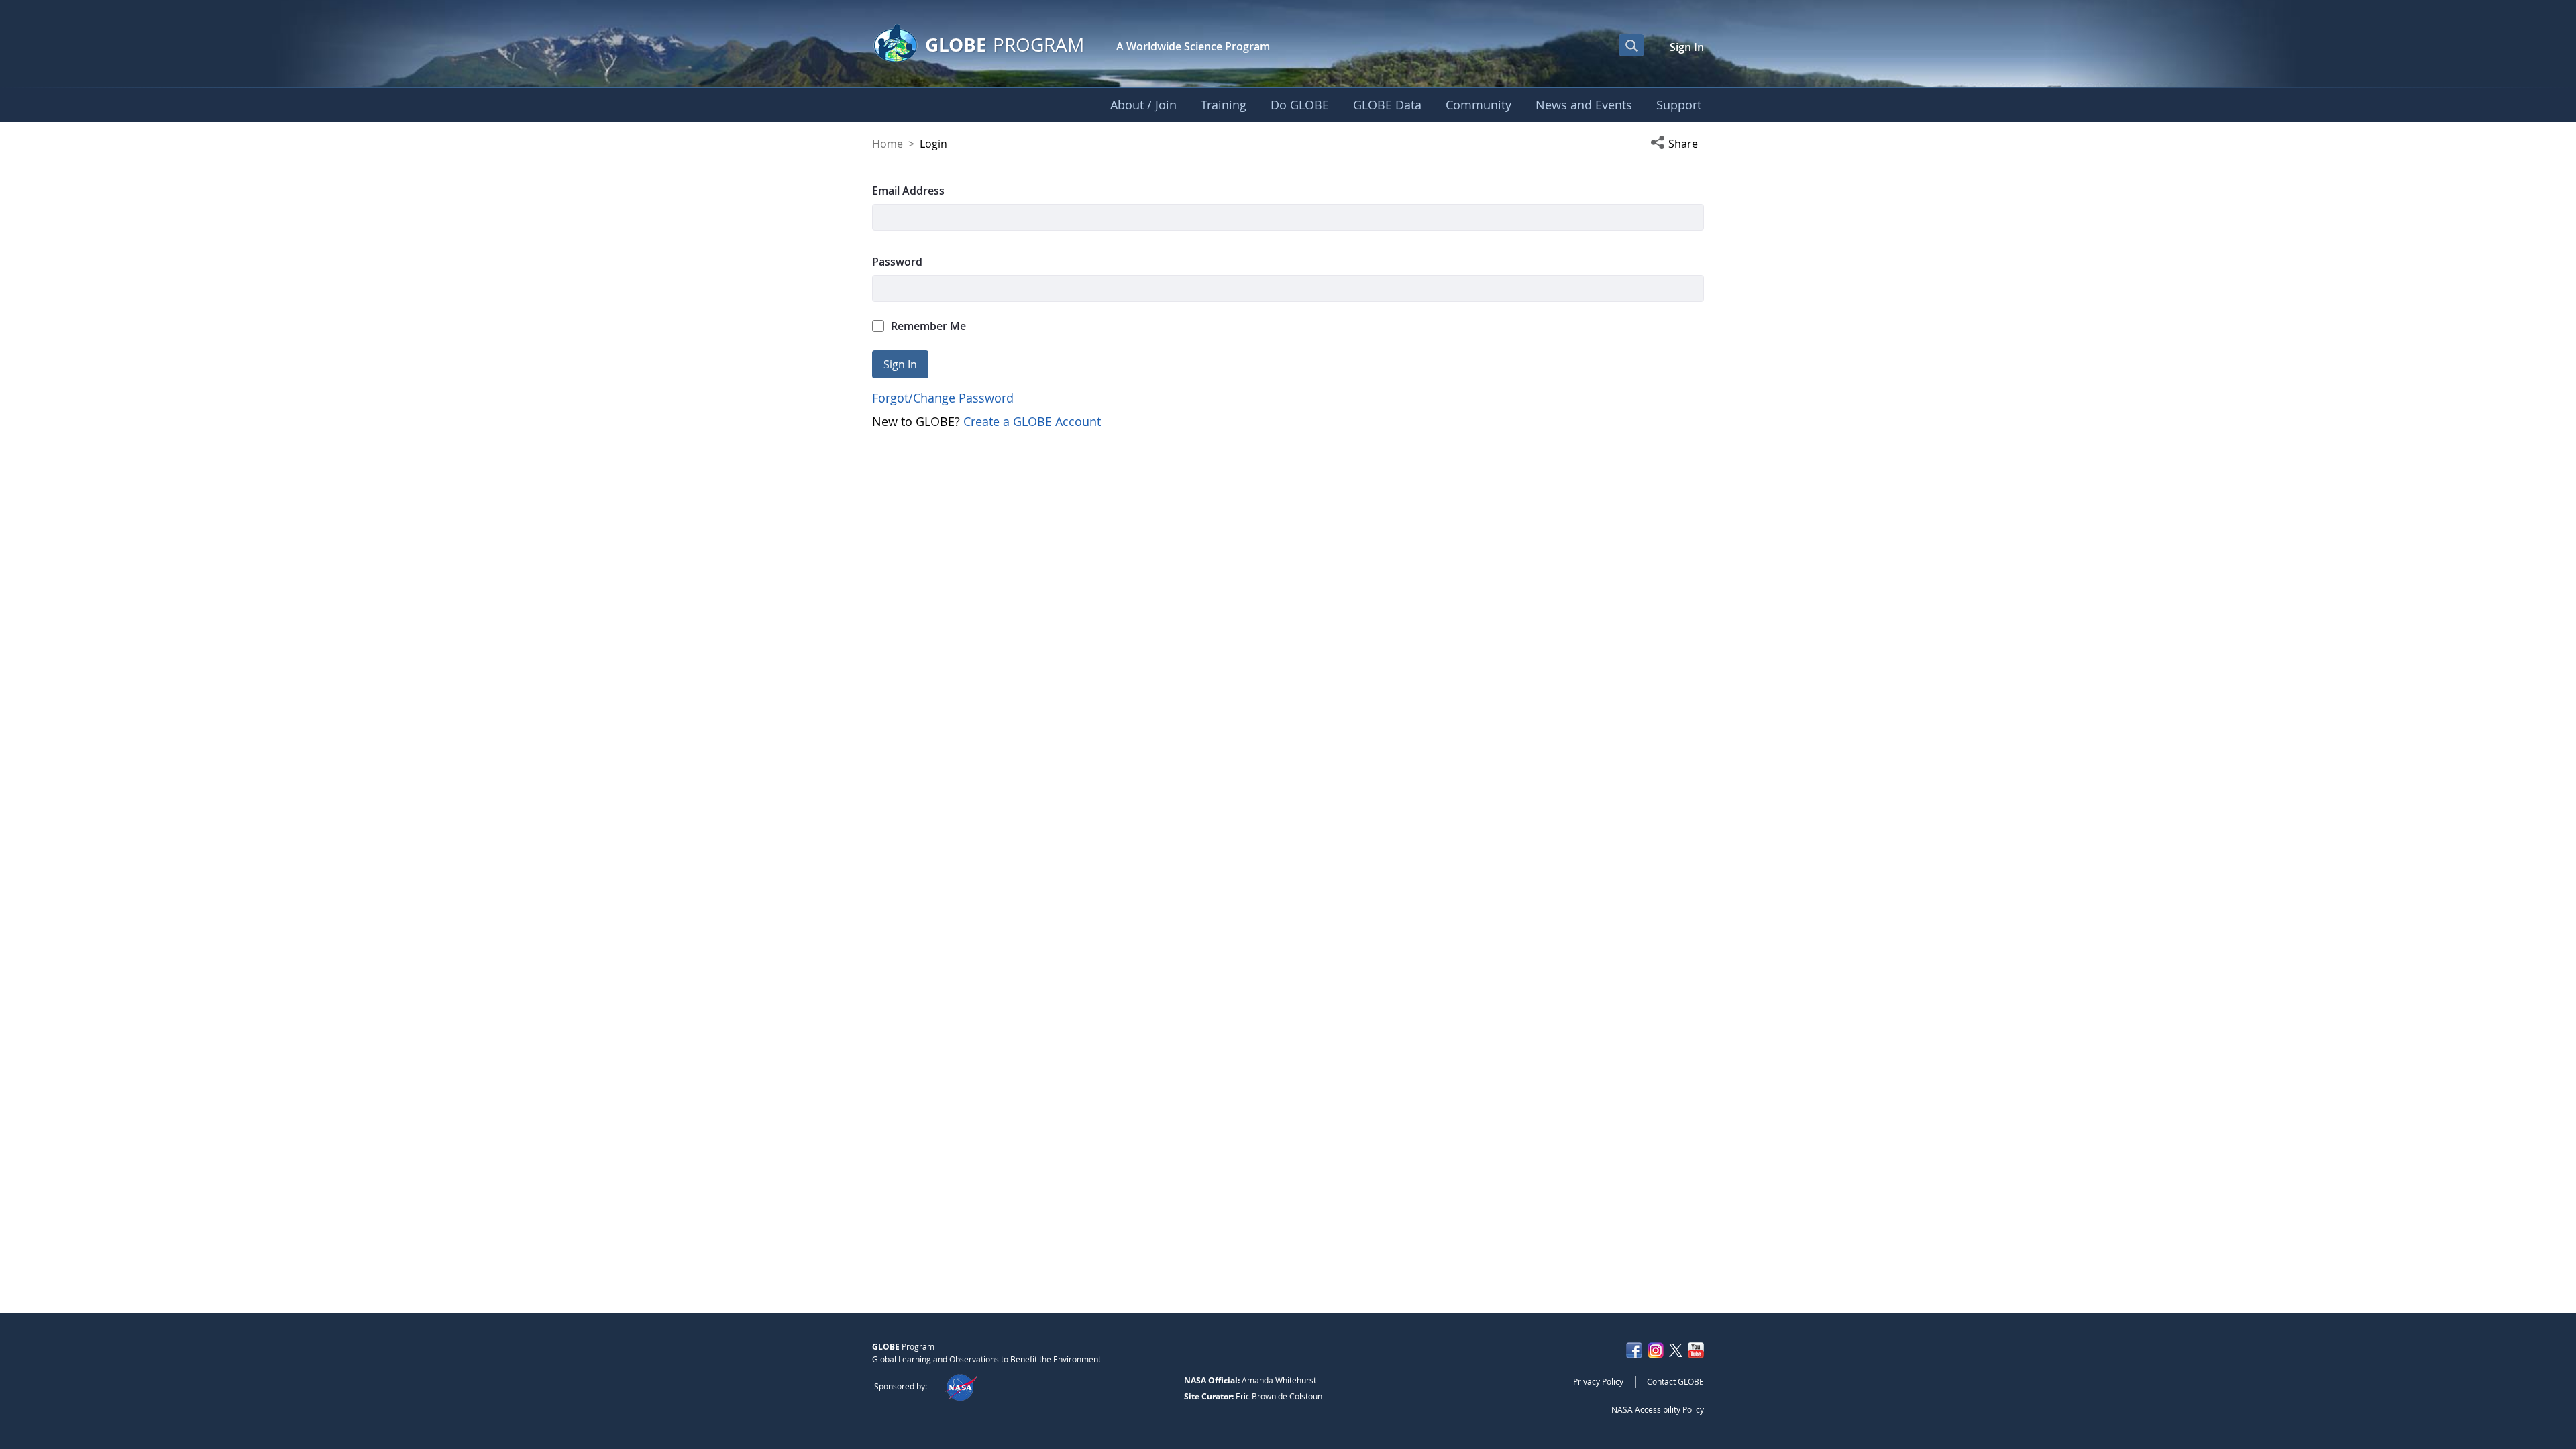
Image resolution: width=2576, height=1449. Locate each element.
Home (888, 144)
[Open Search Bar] (1631, 45)
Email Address (908, 191)
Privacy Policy (1598, 1381)
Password (897, 262)
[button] (1677, 144)
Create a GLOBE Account (1032, 421)
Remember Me (928, 326)
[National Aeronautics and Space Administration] (961, 1386)
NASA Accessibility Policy (1658, 1409)
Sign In (1687, 47)
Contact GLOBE (1675, 1381)
